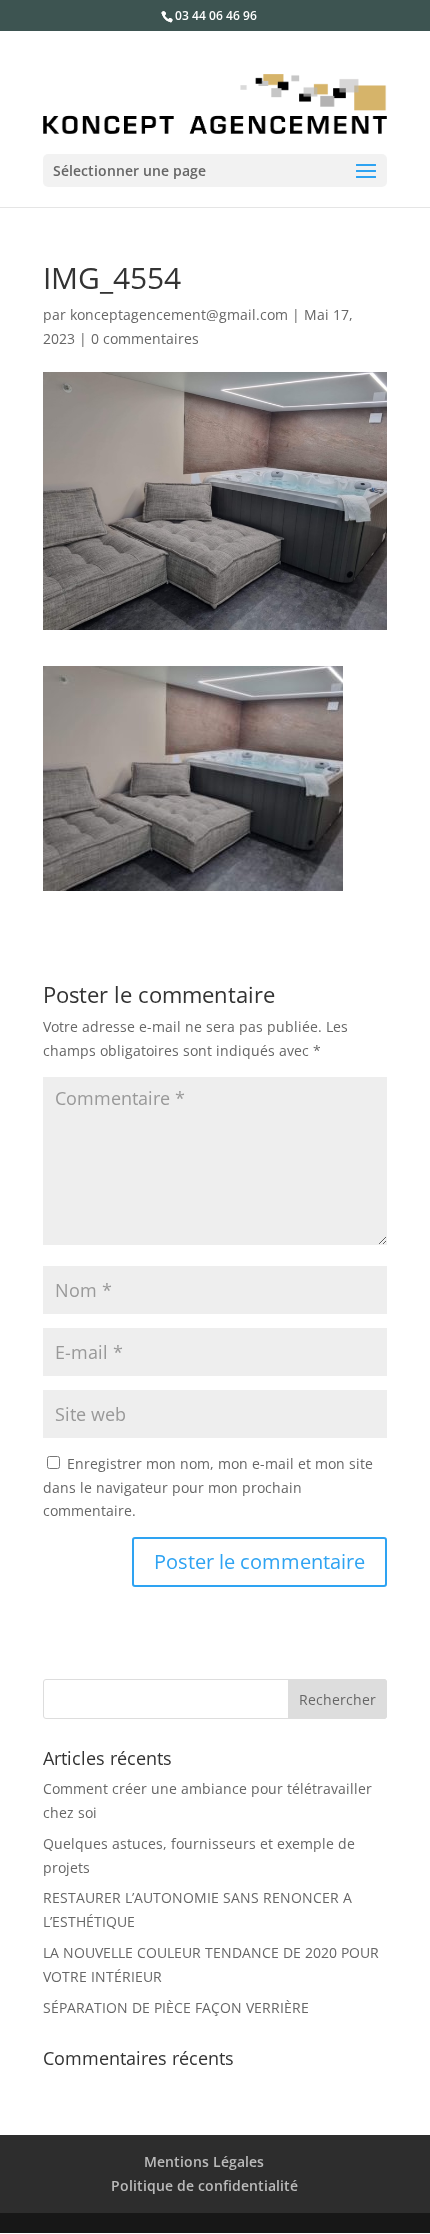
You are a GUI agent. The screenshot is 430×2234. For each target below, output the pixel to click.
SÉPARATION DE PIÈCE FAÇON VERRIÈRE (176, 2007)
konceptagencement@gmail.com (179, 314)
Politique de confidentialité (204, 2185)
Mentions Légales (204, 2161)
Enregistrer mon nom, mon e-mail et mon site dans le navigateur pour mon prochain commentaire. (208, 1487)
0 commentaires (145, 338)
